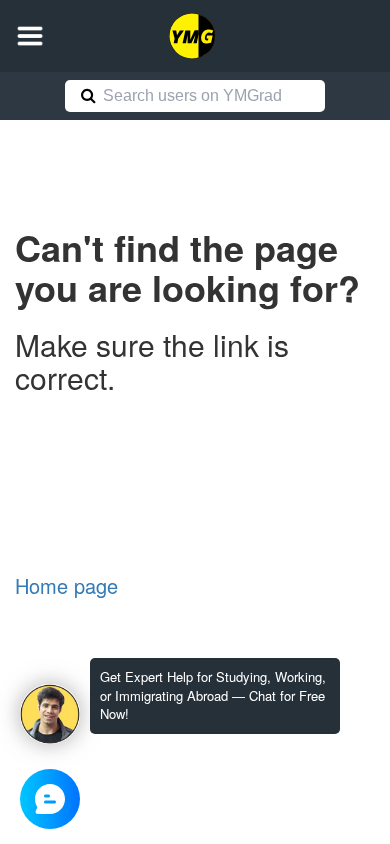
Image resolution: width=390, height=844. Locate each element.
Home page (66, 585)
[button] (30, 36)
